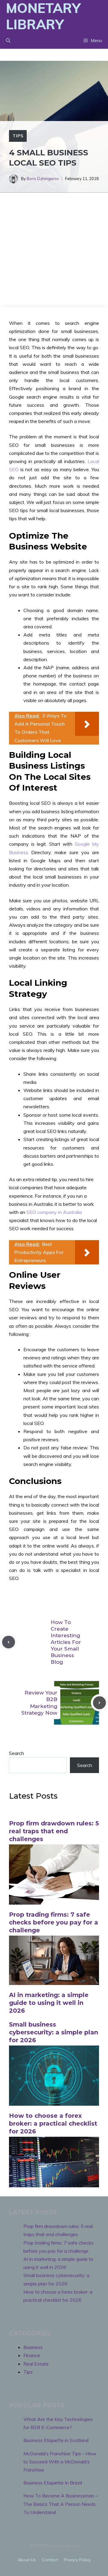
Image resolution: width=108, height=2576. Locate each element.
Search (16, 1753)
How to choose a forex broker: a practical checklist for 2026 (53, 2123)
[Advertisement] (54, 250)
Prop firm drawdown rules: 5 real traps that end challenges (54, 1831)
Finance (32, 2355)
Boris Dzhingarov (43, 179)
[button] (8, 41)
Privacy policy (77, 2560)
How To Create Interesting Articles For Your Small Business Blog (66, 1642)
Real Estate (36, 2364)
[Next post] (99, 1703)
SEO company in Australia (54, 1212)
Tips (18, 136)
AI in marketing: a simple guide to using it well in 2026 (49, 2003)
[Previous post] (9, 1642)
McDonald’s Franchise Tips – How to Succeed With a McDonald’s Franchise (60, 2462)
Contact (50, 2560)
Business (33, 2347)
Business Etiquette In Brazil (53, 2483)
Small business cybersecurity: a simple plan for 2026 (54, 2032)
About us (27, 2560)
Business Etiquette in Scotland (56, 2440)
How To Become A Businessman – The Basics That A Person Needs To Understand (61, 2504)
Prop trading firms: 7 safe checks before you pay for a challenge (54, 1922)
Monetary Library (43, 16)
